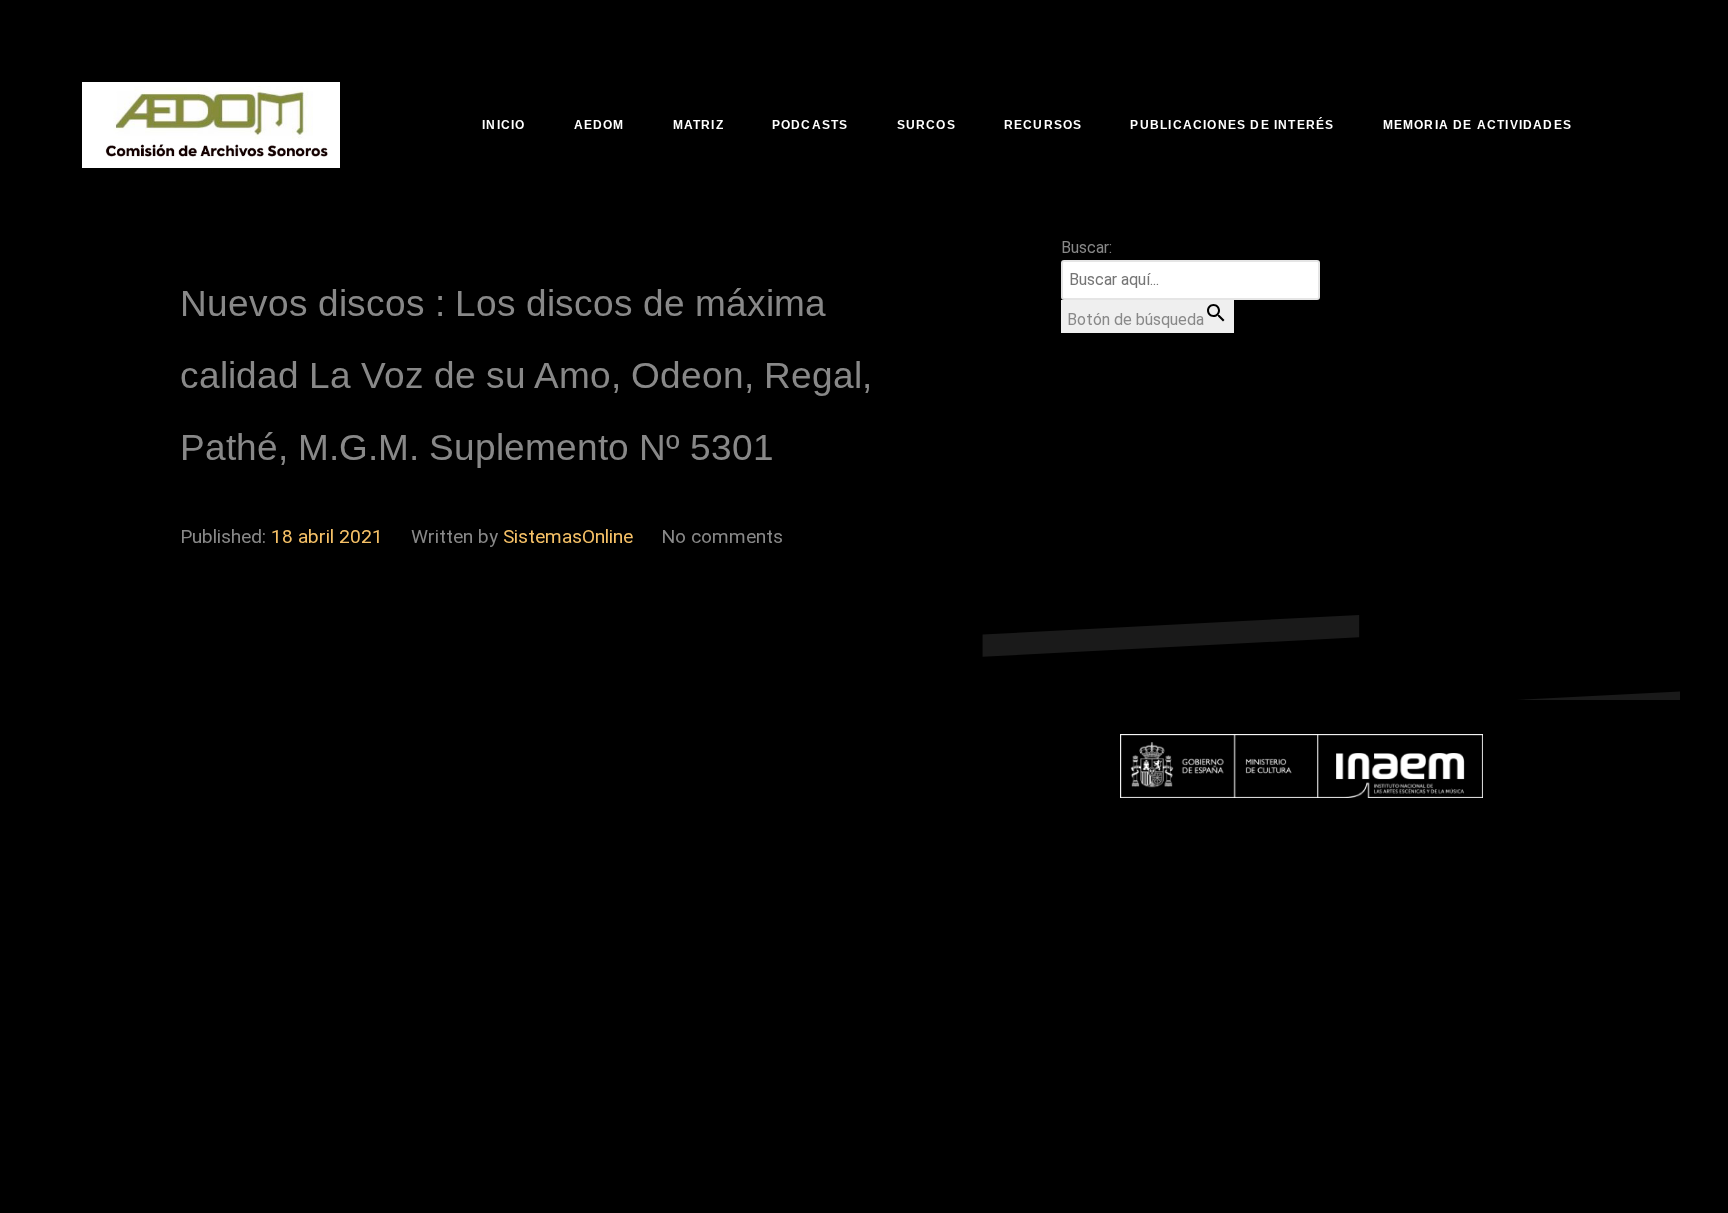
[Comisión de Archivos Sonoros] (211, 125)
